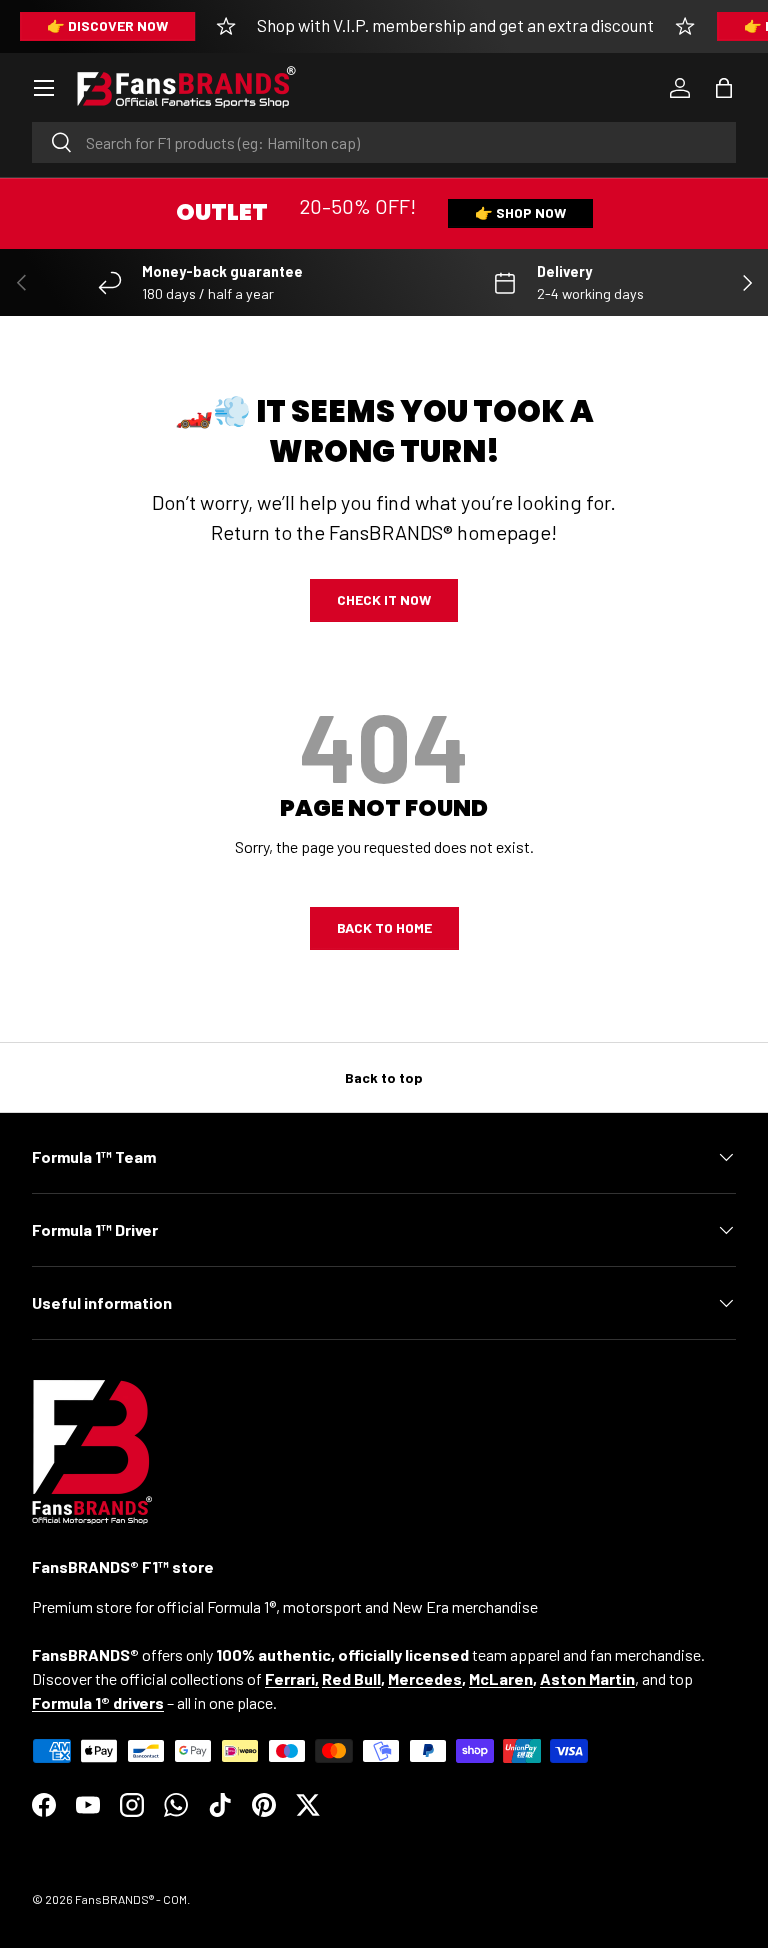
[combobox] (384, 142)
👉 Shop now (520, 212)
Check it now (384, 599)
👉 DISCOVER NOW (107, 25)
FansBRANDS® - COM (131, 1899)
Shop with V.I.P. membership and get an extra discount (455, 25)
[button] (724, 88)
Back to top (384, 1077)
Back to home (384, 927)
